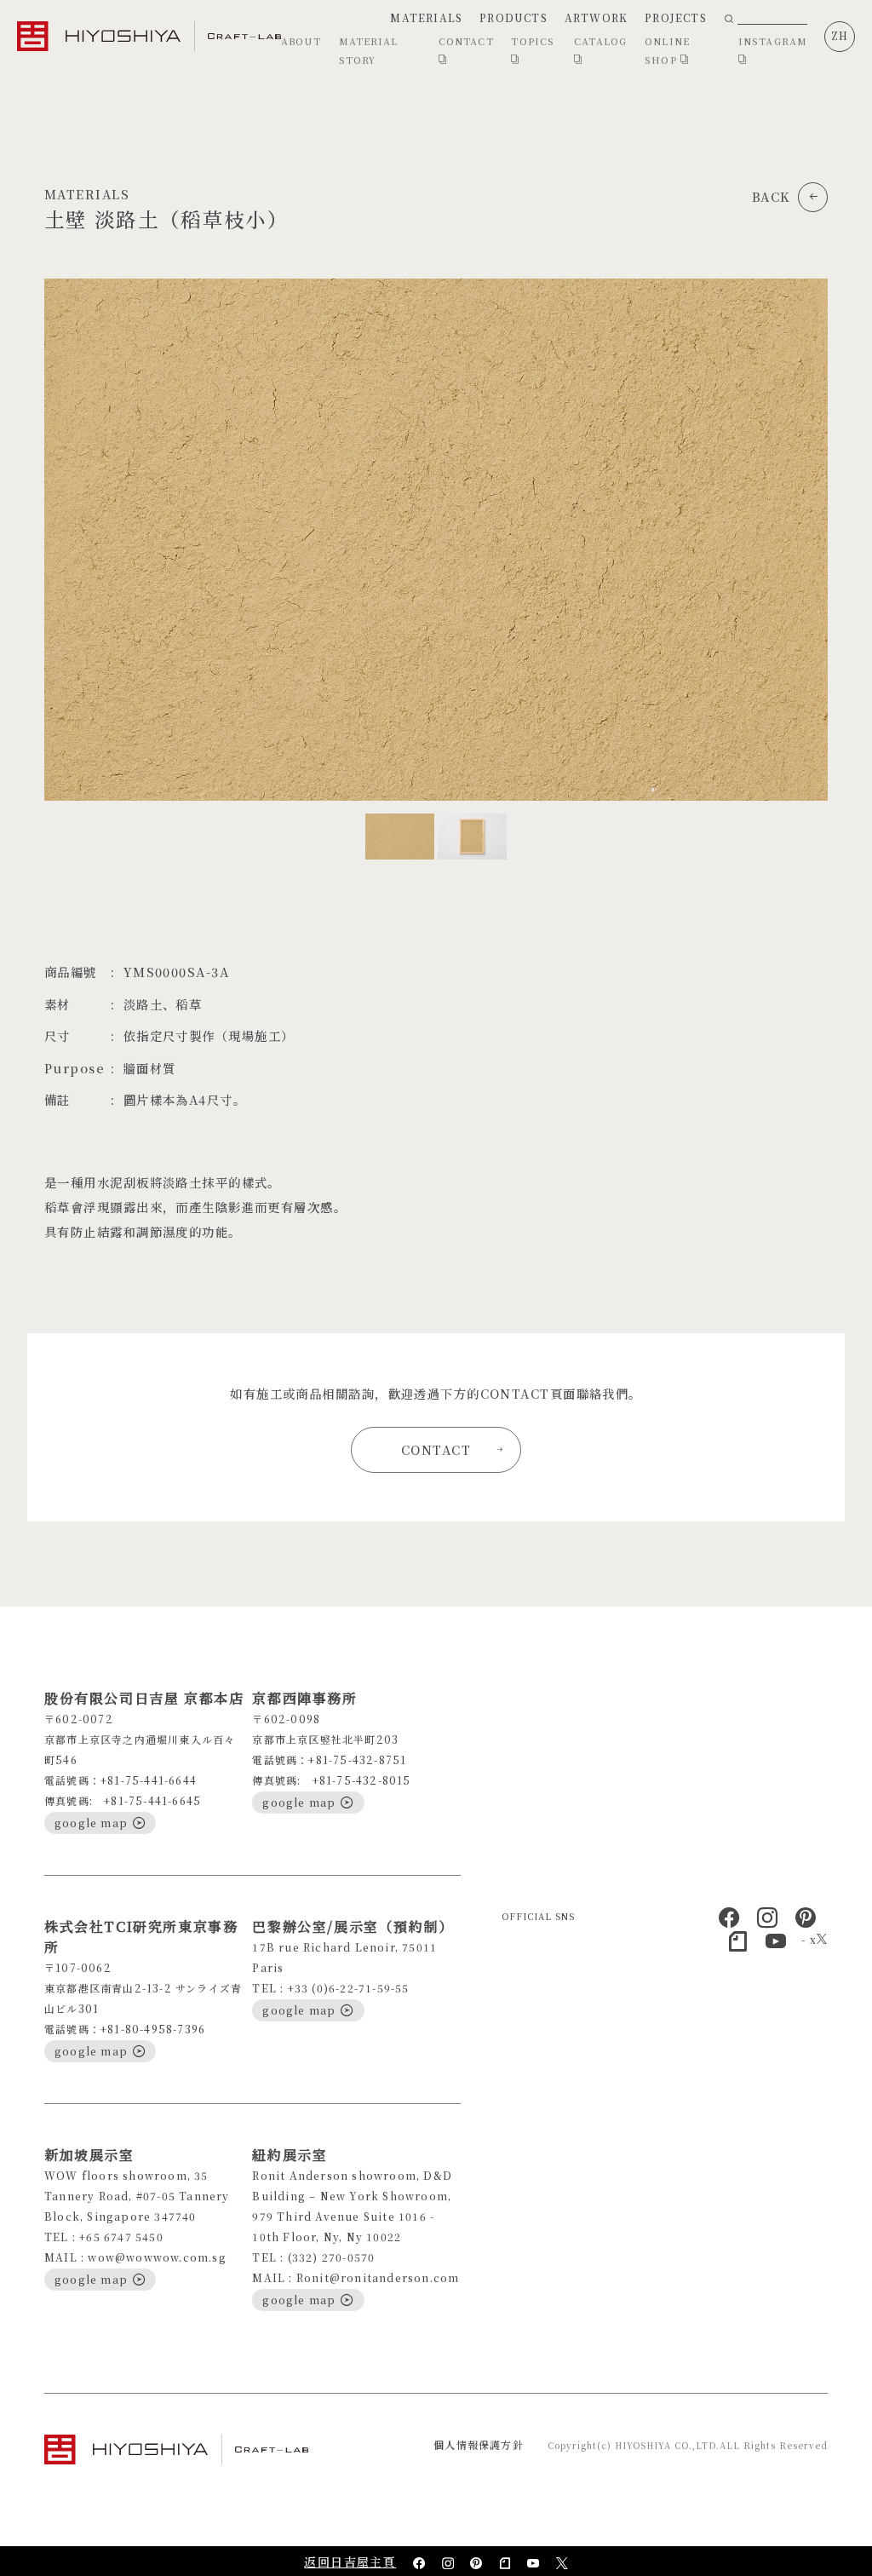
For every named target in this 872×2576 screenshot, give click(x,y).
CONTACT (466, 41)
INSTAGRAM (773, 41)
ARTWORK (596, 17)
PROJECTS (676, 17)
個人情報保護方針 (479, 2444)
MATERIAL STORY (369, 50)
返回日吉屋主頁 (350, 2562)
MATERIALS (426, 17)
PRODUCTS (513, 17)
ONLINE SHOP (667, 50)
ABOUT (301, 41)
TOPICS (533, 41)
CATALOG (600, 41)
